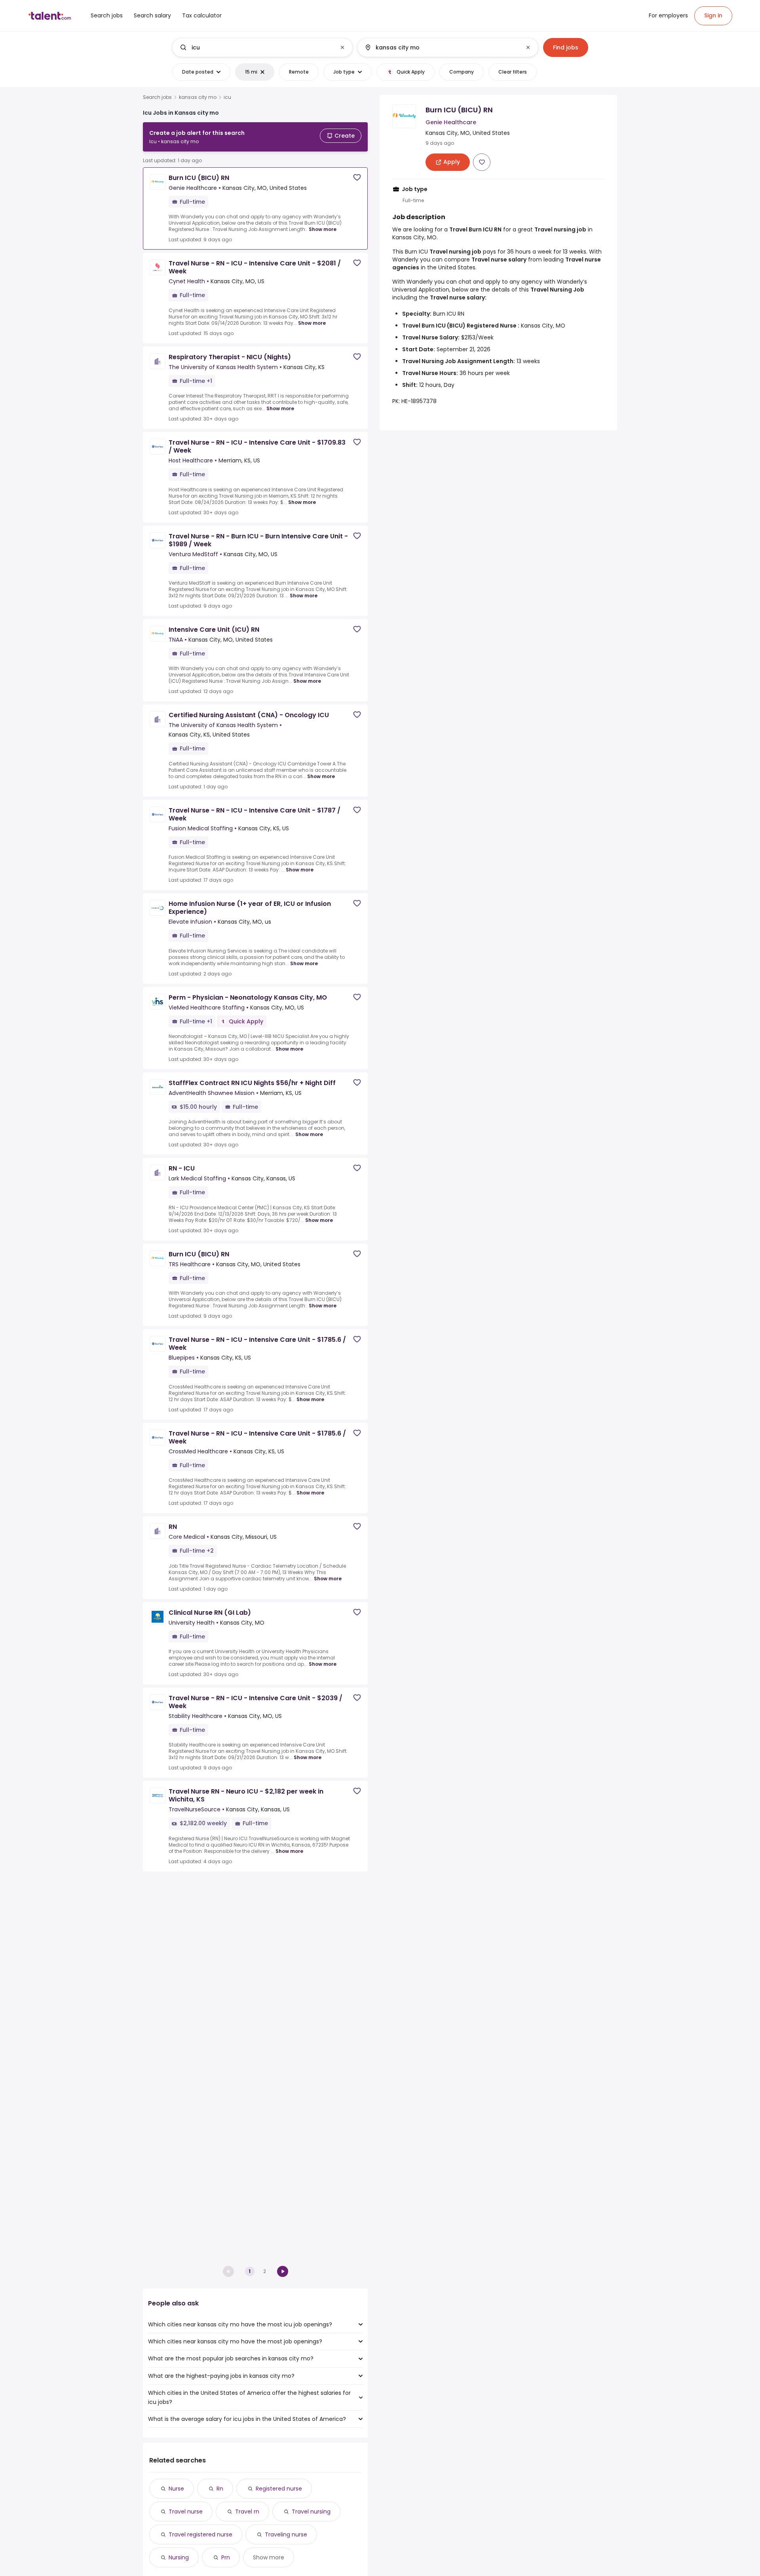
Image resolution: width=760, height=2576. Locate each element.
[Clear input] (342, 47)
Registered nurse (279, 2489)
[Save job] (357, 177)
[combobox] (262, 47)
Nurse (176, 2489)
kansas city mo (198, 97)
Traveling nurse (286, 2534)
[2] (283, 2271)
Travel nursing (311, 2512)
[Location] (441, 47)
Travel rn (247, 2512)
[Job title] (256, 47)
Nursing (179, 2557)
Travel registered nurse (200, 2534)
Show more (323, 229)
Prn (226, 2557)
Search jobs (157, 97)
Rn (220, 2489)
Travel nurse (186, 2512)
